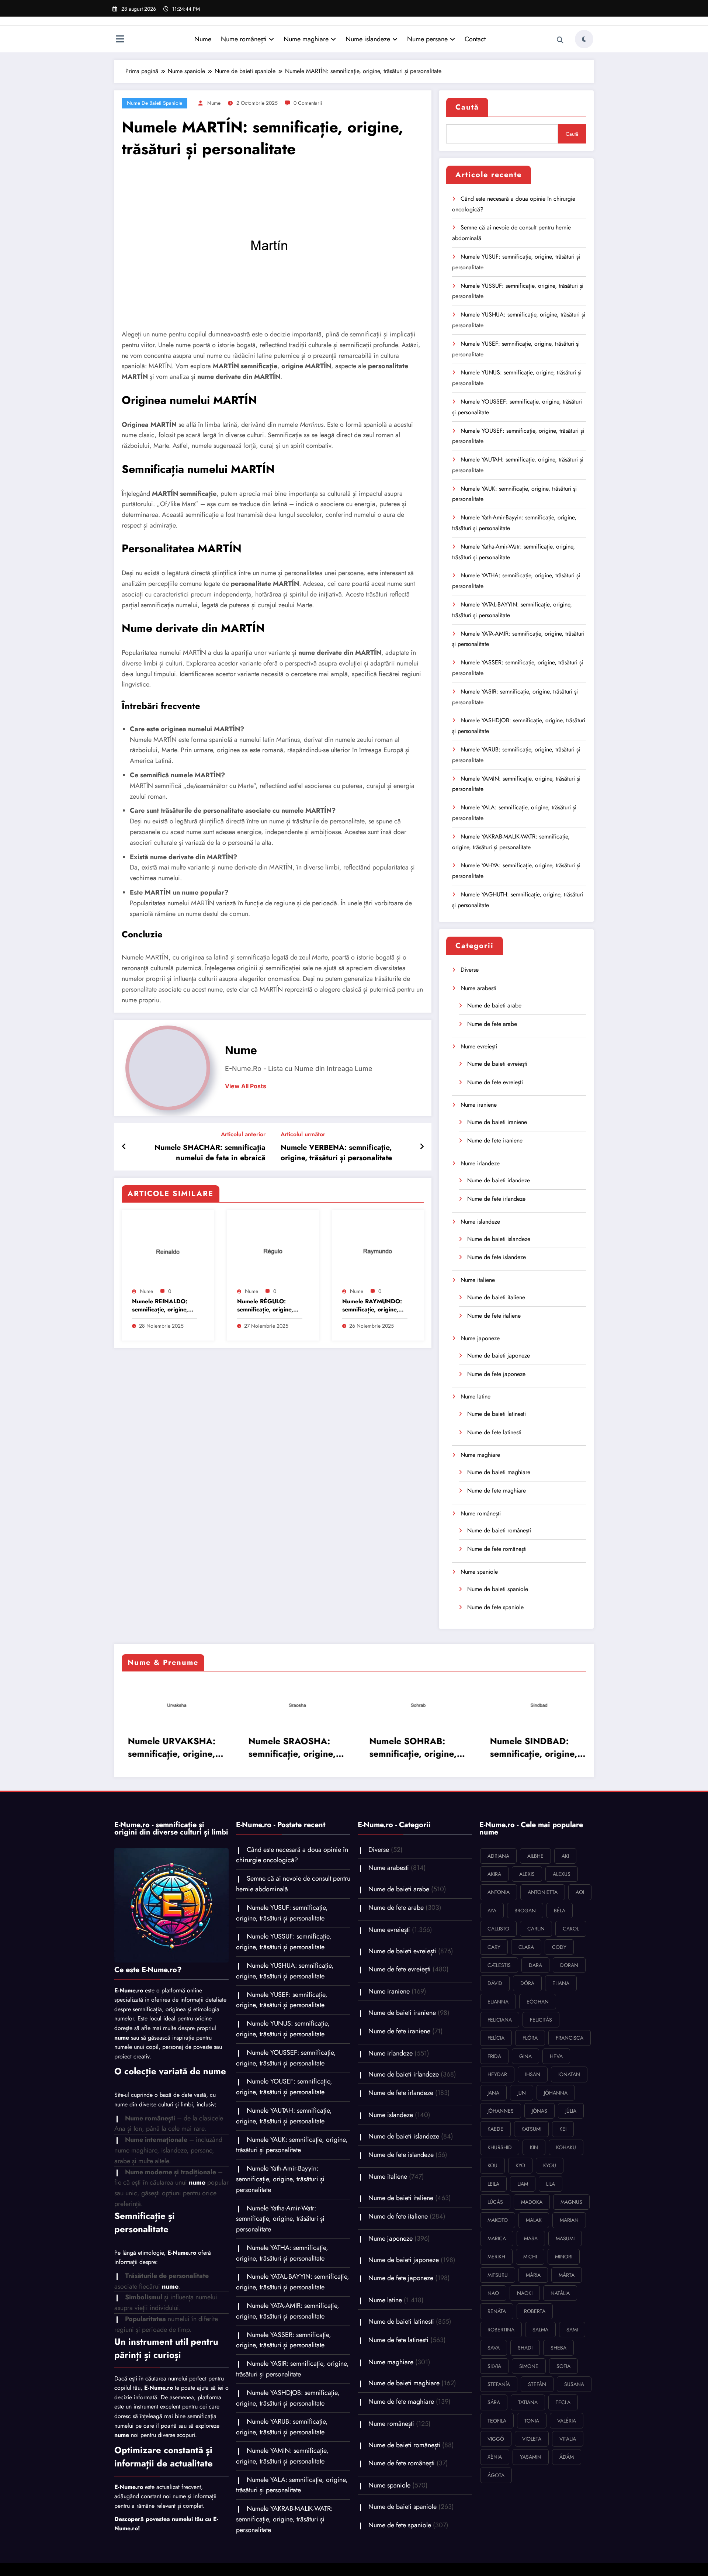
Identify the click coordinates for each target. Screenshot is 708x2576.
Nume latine (476, 1396)
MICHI (530, 2257)
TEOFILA (497, 2421)
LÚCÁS (495, 2202)
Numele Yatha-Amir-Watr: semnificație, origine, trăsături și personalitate (280, 2219)
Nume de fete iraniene (495, 1140)
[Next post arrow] (422, 1147)
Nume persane (427, 39)
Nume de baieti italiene (496, 1297)
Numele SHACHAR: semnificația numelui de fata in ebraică (210, 1153)
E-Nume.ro (129, 1990)
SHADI (525, 2348)
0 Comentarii (308, 103)
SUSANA (574, 2384)
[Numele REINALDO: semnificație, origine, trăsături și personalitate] (168, 1250)
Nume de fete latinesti (494, 1432)
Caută (467, 107)
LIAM (523, 2184)
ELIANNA (498, 2002)
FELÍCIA (496, 2038)
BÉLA (560, 1911)
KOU (492, 2165)
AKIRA (494, 1874)
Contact (475, 39)
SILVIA (494, 2366)
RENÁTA (497, 2311)
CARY (494, 1947)
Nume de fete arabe (492, 1024)
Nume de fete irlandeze (496, 1199)
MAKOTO (498, 2220)
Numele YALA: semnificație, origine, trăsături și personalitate (292, 2485)
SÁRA (494, 2402)
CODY (559, 1947)
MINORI (564, 2257)
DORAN (569, 1965)
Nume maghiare (306, 39)
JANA (493, 2093)
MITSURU (498, 2275)
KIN (534, 2147)
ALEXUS (562, 1874)
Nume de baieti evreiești (497, 1064)
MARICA (497, 2238)
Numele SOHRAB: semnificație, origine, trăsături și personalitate (409, 1747)
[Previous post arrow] (124, 1147)
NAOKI (525, 2293)
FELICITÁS (541, 2020)
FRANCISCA (570, 2038)
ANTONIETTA (543, 1892)
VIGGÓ (496, 2439)
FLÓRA (530, 2038)
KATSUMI (531, 2129)
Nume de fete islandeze (497, 1257)
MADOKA (532, 2202)
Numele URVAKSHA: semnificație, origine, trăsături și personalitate (168, 1747)
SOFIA (563, 2366)
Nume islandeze (368, 39)
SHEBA (558, 2348)
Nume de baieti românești (499, 1530)
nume (214, 103)
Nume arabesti (478, 988)
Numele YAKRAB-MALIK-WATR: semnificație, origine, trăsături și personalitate (284, 2519)
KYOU (550, 2165)
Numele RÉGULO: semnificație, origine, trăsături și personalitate (265, 1306)
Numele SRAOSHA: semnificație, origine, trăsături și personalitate (289, 1747)
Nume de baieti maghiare (499, 1472)
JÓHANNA (556, 2093)
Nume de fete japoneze (496, 1374)
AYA (492, 1911)
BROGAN (525, 1911)
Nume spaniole (479, 1572)
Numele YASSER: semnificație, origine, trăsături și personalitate (284, 2340)
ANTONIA (499, 1892)
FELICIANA (500, 2020)
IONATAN (569, 2074)
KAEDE (495, 2129)
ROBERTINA (501, 2330)
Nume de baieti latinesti (497, 1414)
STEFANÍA (499, 2384)
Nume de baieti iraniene (497, 1122)
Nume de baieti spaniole (155, 103)
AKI (565, 1856)
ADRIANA (498, 1856)
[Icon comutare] (120, 40)
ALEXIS (527, 1874)
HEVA (556, 2056)
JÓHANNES (501, 2111)
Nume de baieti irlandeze (499, 1180)
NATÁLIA (560, 2293)
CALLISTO (498, 1929)
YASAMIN (531, 2457)
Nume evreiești (479, 1046)
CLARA (526, 1947)
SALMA (540, 2330)
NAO (493, 2293)
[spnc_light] (584, 39)
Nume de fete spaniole (495, 1607)
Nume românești (244, 39)
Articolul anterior (243, 1134)
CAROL (571, 1929)
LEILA (493, 2184)
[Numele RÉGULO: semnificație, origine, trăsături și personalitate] (273, 1250)
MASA (531, 2238)
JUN (522, 2093)
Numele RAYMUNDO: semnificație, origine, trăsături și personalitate (372, 1306)
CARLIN (536, 1929)
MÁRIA (533, 2275)
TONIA (532, 2421)
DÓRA (527, 1983)
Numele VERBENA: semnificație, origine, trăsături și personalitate (336, 1153)
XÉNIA (495, 2457)
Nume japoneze (480, 1338)
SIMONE (529, 2366)
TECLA (563, 2402)
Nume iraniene (479, 1105)
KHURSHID (500, 2147)
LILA (551, 2184)
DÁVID (495, 1983)
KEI (563, 2129)
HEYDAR (497, 2074)
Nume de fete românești (497, 1549)
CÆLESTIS (499, 1965)
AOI (580, 1892)
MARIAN (569, 2220)
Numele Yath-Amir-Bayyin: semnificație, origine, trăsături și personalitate (280, 2179)
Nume (203, 39)
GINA (525, 2056)
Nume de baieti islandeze (499, 1239)
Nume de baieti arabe (494, 1005)
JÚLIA (571, 2111)
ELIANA (561, 1983)
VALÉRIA (567, 2421)
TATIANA (528, 2402)
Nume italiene (478, 1280)
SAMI (572, 2330)
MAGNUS (571, 2202)
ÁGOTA (496, 2475)
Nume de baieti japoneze (499, 1356)
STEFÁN (537, 2384)
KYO (520, 2165)
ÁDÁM (567, 2457)
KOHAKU (566, 2147)
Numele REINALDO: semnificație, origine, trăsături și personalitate (160, 1306)
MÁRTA (567, 2275)
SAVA (494, 2348)
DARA (535, 1965)
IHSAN (533, 2074)
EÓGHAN (538, 2002)
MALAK (534, 2220)
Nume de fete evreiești (495, 1082)
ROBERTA (535, 2311)
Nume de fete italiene (494, 1316)
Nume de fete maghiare (497, 1491)
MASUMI (565, 2238)
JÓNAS (539, 2111)
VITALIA (568, 2439)
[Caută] (560, 40)
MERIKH (496, 2257)
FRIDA (494, 2056)
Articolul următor (303, 1134)
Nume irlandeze (480, 1163)
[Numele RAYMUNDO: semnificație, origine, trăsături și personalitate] (378, 1250)
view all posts (246, 1086)
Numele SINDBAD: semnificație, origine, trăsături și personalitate (530, 1747)
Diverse (470, 970)
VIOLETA (532, 2439)
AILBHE (535, 1856)
